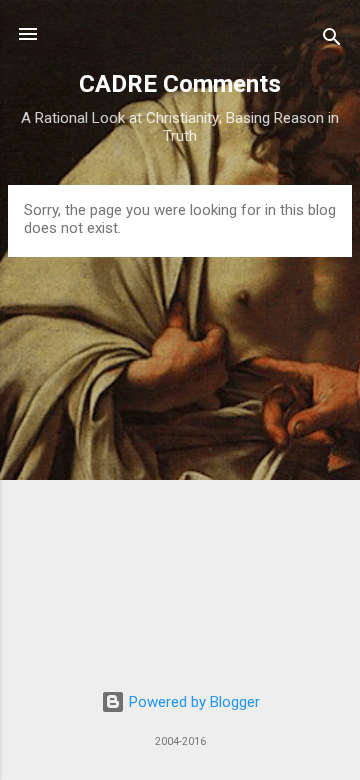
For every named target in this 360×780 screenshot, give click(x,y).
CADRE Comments (180, 84)
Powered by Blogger (192, 702)
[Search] (332, 40)
